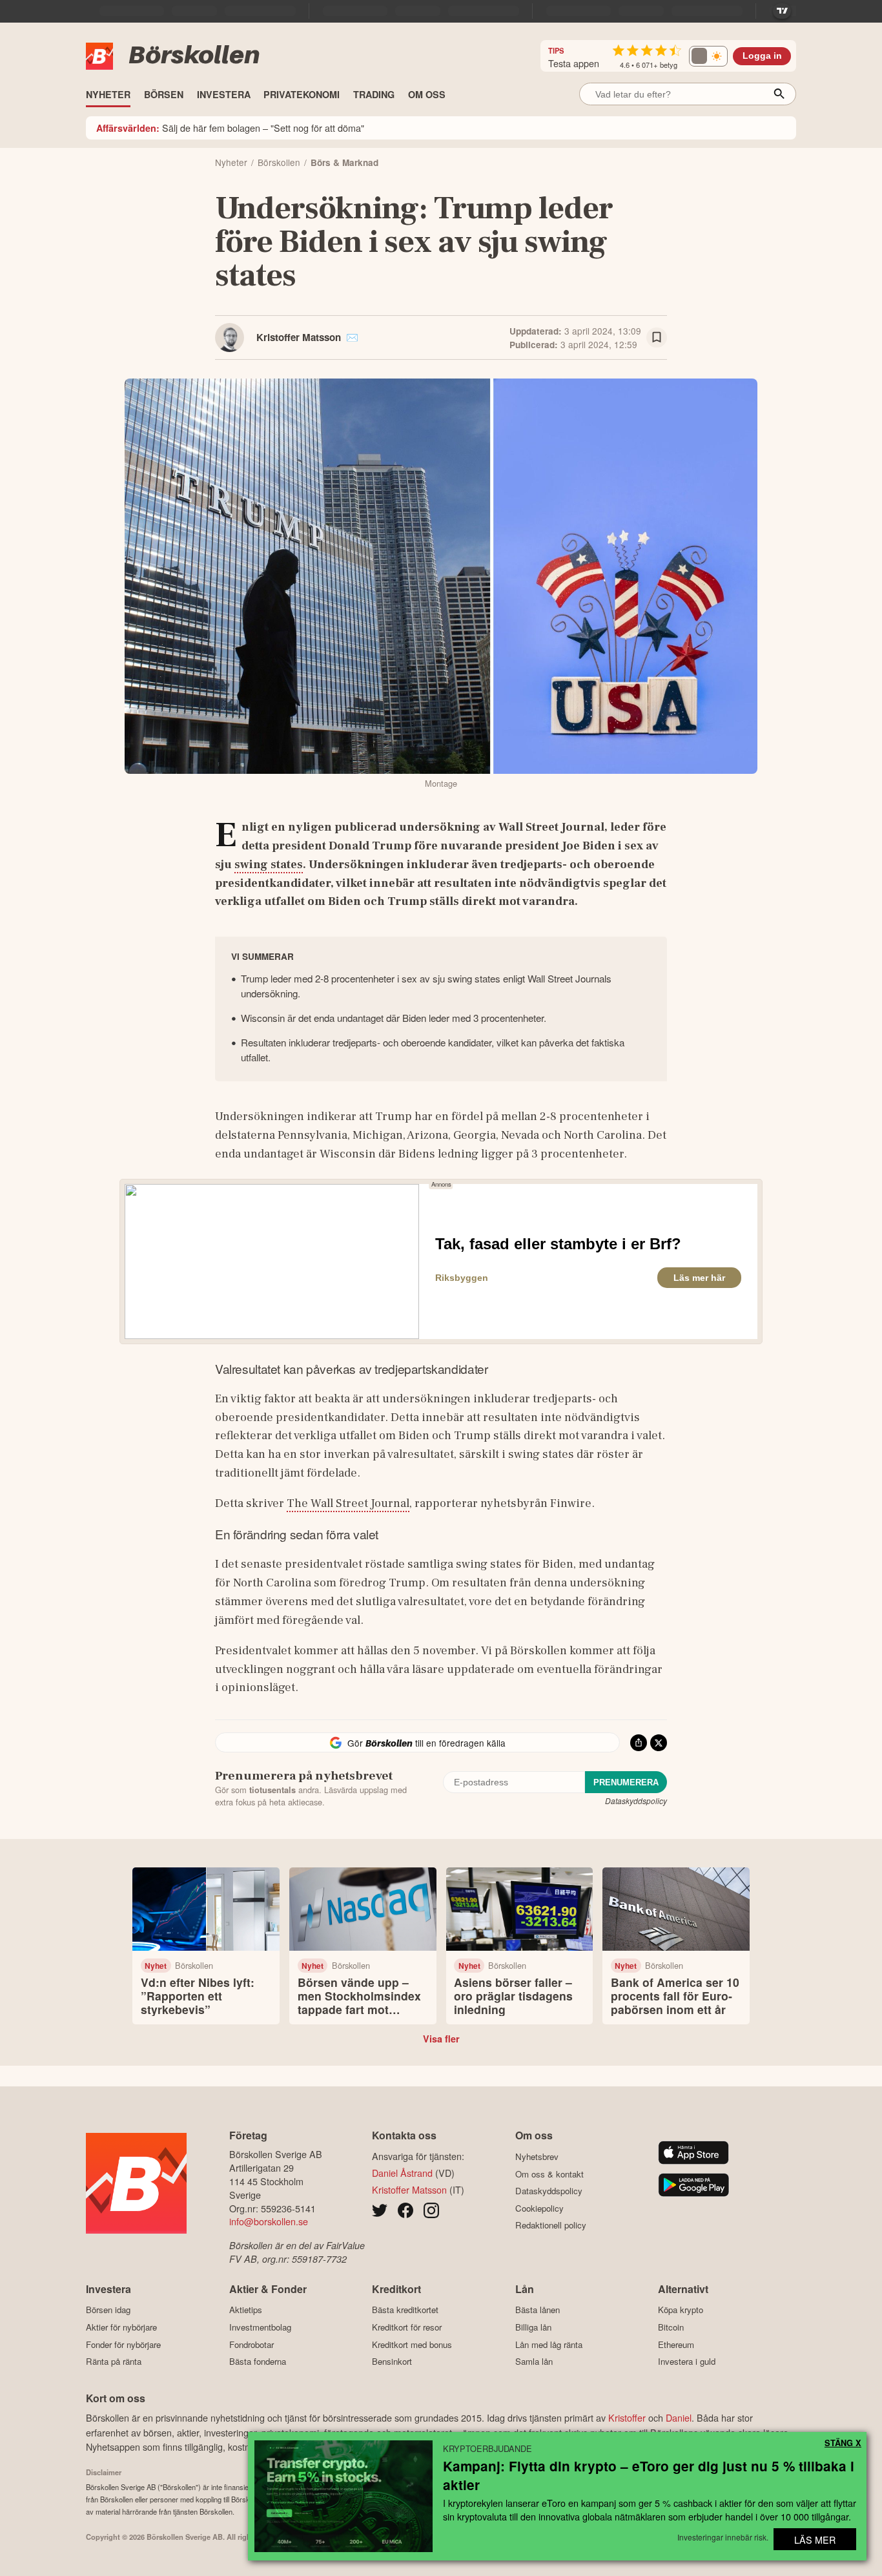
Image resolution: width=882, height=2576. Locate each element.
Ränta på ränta (114, 2362)
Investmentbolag (260, 2327)
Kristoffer (627, 2417)
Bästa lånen (538, 2310)
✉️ (352, 337)
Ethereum (676, 2344)
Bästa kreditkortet (405, 2310)
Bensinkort (392, 2362)
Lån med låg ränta (549, 2344)
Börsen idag (108, 2310)
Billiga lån (533, 2327)
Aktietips (246, 2310)
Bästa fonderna (258, 2362)
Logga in (762, 56)
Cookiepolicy (539, 2208)
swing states (269, 864)
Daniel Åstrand (402, 2173)
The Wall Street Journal (348, 1503)
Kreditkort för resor (407, 2327)
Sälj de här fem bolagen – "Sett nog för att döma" (230, 128)
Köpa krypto (681, 2310)
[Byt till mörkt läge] (708, 56)
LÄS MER (815, 2540)
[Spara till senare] (657, 338)
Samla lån (534, 2362)
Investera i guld (687, 2362)
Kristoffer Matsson (299, 337)
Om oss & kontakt (549, 2174)
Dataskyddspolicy (636, 1801)
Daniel (679, 2417)
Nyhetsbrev (537, 2156)
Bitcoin (671, 2327)
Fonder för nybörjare (123, 2344)
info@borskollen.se (269, 2221)
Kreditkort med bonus (412, 2344)
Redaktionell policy (551, 2225)
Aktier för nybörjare (121, 2327)
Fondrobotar (251, 2344)
